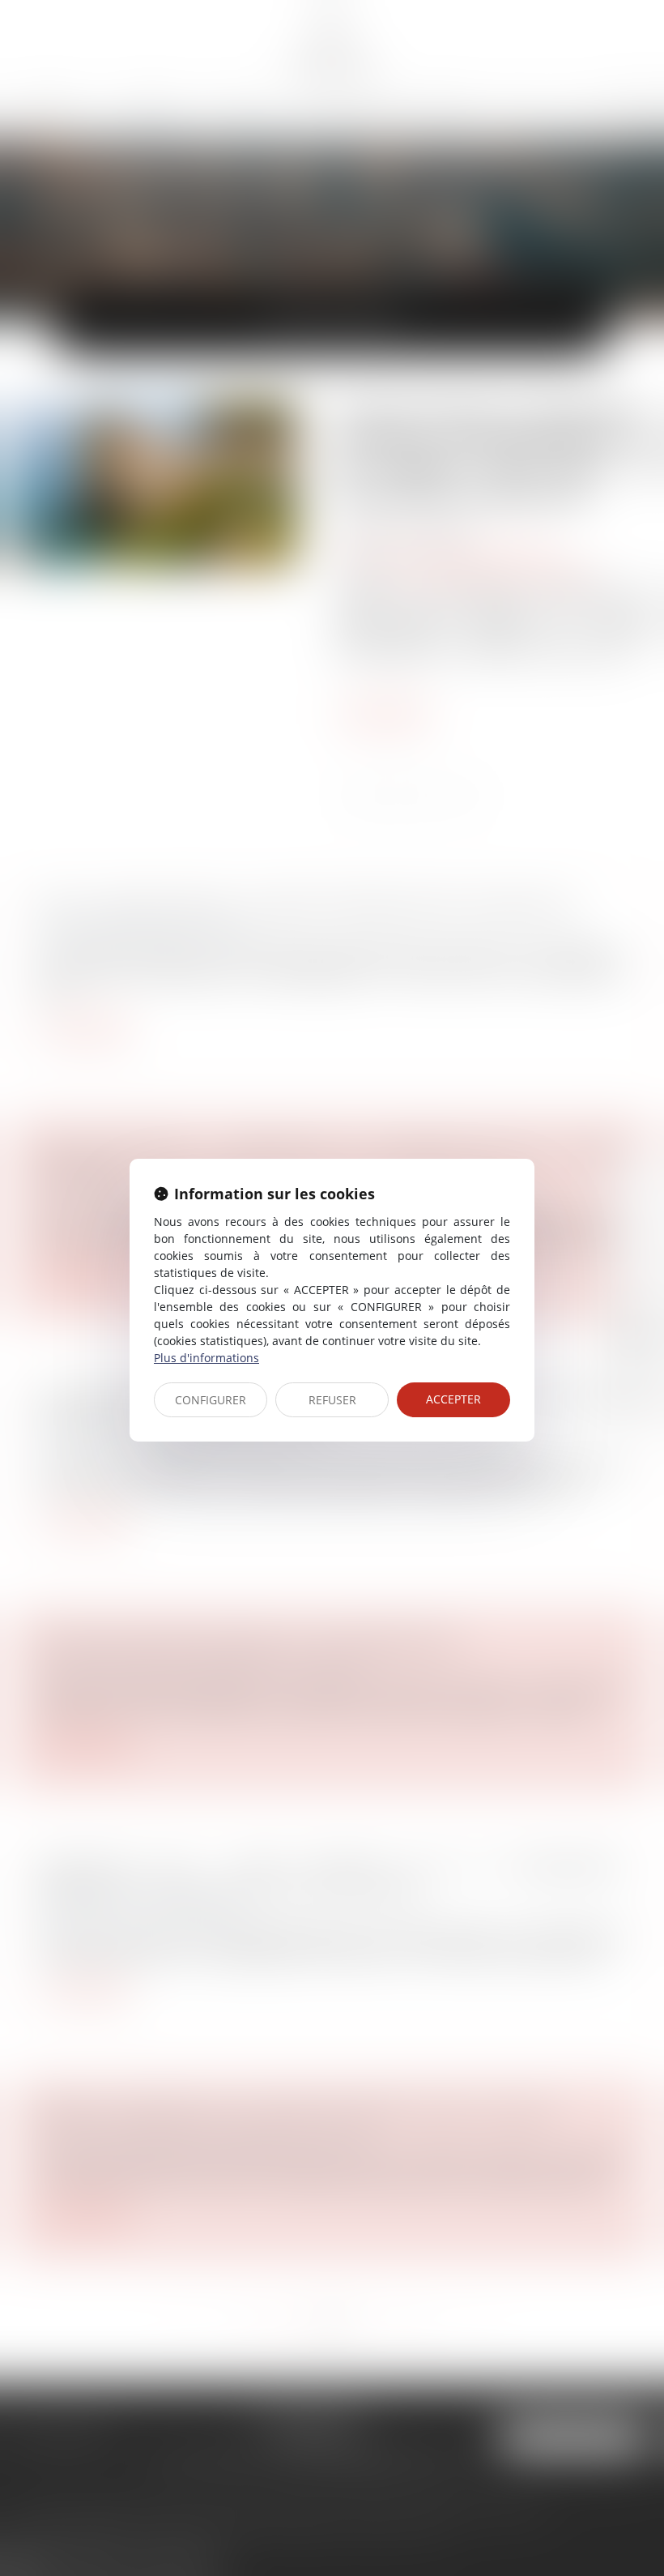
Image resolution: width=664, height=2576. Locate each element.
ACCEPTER (453, 1399)
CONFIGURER (211, 1400)
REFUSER (332, 1400)
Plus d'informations (206, 1358)
